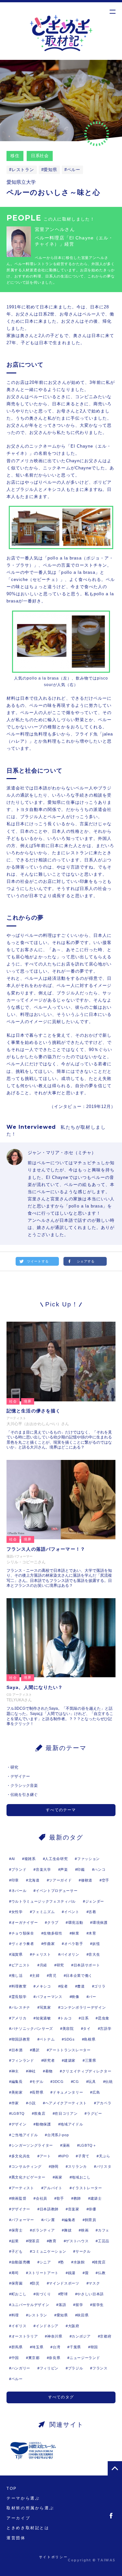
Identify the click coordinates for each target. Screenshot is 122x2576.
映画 (85, 2230)
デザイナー (20, 1776)
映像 (75, 1997)
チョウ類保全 (23, 1933)
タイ (87, 2029)
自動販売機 (21, 2262)
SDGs (69, 2039)
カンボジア (81, 2336)
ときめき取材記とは (28, 2528)
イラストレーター (87, 2188)
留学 (79, 2305)
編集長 (17, 2082)
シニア (45, 2262)
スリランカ (77, 2166)
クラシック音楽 (24, 1786)
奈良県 (54, 2358)
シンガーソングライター (32, 2145)
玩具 (92, 2082)
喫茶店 (34, 2241)
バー (92, 1997)
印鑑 (81, 1869)
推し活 (17, 1976)
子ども (17, 2251)
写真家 (45, 2007)
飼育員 (91, 2220)
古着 (92, 1912)
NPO (64, 2156)
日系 (85, 2018)
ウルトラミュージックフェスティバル (44, 1901)
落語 (62, 2305)
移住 (15, 156)
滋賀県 (17, 1954)
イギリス (19, 2326)
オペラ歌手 (74, 1944)
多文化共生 (21, 2156)
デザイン (19, 2124)
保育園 (17, 2283)
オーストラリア (25, 2336)
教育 (53, 2241)
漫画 (66, 2145)
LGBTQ (18, 2113)
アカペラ (104, 2103)
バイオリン (70, 1954)
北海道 (34, 1880)
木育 (92, 1933)
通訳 (36, 2050)
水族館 (79, 2262)
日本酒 (17, 2050)
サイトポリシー (53, 2557)
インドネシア (47, 2326)
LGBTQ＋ (88, 2145)
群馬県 (17, 2347)
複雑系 (30, 1859)
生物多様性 (53, 1933)
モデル (38, 2082)
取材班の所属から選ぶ (30, 2508)
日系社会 (40, 156)
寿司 (15, 2273)
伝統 (109, 2082)
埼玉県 (38, 2347)
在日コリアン (66, 2113)
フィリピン (49, 2368)
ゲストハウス (77, 2241)
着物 (49, 2071)
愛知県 (50, 170)
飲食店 (40, 2113)
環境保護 (100, 1922)
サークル (83, 2251)
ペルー (74, 170)
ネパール (19, 1891)
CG (76, 2082)
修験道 (87, 1880)
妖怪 (96, 1944)
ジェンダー (95, 1901)
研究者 (49, 2060)
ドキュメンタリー (68, 2092)
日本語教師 (49, 2209)
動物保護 (43, 2124)
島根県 (90, 2039)
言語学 (106, 2029)
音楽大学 (43, 1869)
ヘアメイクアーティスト (66, 2103)
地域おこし (81, 2177)
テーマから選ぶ (23, 2498)
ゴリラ (100, 1986)
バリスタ (104, 2166)
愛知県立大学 (21, 182)
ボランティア (43, 2230)
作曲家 (49, 1944)
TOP (12, 2488)
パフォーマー (23, 2220)
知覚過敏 (43, 2018)
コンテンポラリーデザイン (83, 2007)
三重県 (91, 2060)
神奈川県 (55, 2336)
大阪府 (74, 2326)
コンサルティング (27, 2166)
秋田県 (83, 2315)
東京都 (34, 2358)
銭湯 (72, 2273)
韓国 (94, 2347)
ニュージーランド (85, 2358)
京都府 (106, 2336)
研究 (14, 1767)
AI (13, 1859)
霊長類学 (19, 1997)
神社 (32, 2071)
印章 (15, 1880)
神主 (15, 2071)
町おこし (19, 2294)
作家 (15, 2103)
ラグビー (95, 2113)
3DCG (58, 2082)
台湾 (56, 2347)
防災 (36, 2283)
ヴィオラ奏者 (23, 1944)
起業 (15, 2241)
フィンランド (23, 2060)
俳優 (92, 2209)
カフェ (104, 2230)
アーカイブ (18, 2518)
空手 (106, 1880)
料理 (15, 2315)
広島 (96, 2092)
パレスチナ (21, 2007)
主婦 (36, 1976)
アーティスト (23, 2188)
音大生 (94, 1954)
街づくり (43, 2294)
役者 (64, 1986)
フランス (100, 2368)
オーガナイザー (25, 1922)
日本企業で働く (79, 1976)
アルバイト (53, 2188)
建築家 (70, 2060)
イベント (72, 1912)
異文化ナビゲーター (28, 2177)
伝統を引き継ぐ (24, 1795)
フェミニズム (43, 1912)
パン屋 (49, 2220)
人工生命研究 (56, 1859)
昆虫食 (104, 2018)
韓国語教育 (21, 2039)
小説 (32, 2103)
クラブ (53, 1922)
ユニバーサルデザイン (30, 2305)
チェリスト (41, 1954)
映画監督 (19, 2198)
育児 (53, 1976)
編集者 (70, 2220)
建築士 (96, 2198)
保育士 (17, 2230)
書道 (81, 1986)
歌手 (60, 2198)
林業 (75, 1933)
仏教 (102, 2273)
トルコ (66, 2018)
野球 (64, 2294)
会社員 (41, 2198)
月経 (43, 1965)
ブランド (19, 1869)
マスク (94, 2283)
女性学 (17, 1912)
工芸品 (104, 2241)
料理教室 (19, 1986)
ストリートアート (43, 2273)
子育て (84, 2156)
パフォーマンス (49, 1997)
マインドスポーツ (64, 2283)
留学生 (98, 2305)
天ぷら (105, 2156)
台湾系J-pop (58, 2135)
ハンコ (100, 1869)
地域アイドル (72, 2124)
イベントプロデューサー (57, 1891)
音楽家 (74, 2209)
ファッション (88, 1859)
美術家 (17, 2092)
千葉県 (75, 2347)
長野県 (38, 2092)
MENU (112, 12)
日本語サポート (87, 1965)
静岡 (55, 2166)
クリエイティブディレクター (87, 2071)
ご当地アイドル (25, 2135)
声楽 (64, 1869)
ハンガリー (21, 2368)
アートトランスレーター (70, 2050)
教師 (77, 2198)
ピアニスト (21, 1965)
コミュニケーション (49, 2251)
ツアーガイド (60, 1880)
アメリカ (19, 2018)
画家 (58, 2177)
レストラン (23, 170)
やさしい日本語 (90, 2294)
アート (45, 2156)
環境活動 (76, 1922)
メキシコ (43, 1986)
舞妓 (68, 2230)
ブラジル (76, 2368)
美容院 (68, 2029)
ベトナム (47, 2039)
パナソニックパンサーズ (32, 2029)
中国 (15, 2358)
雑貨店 (100, 2262)
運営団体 (16, 2538)
